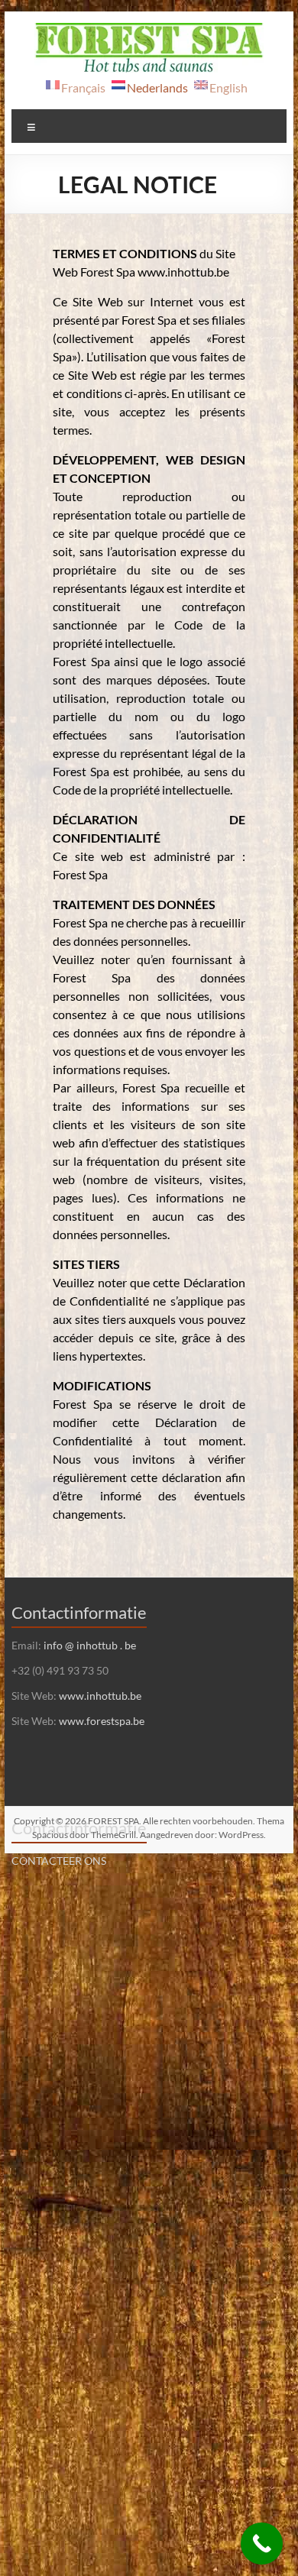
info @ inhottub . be (90, 1645)
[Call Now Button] (262, 2544)
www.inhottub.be (100, 1696)
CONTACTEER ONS (59, 1861)
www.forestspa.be (102, 1721)
